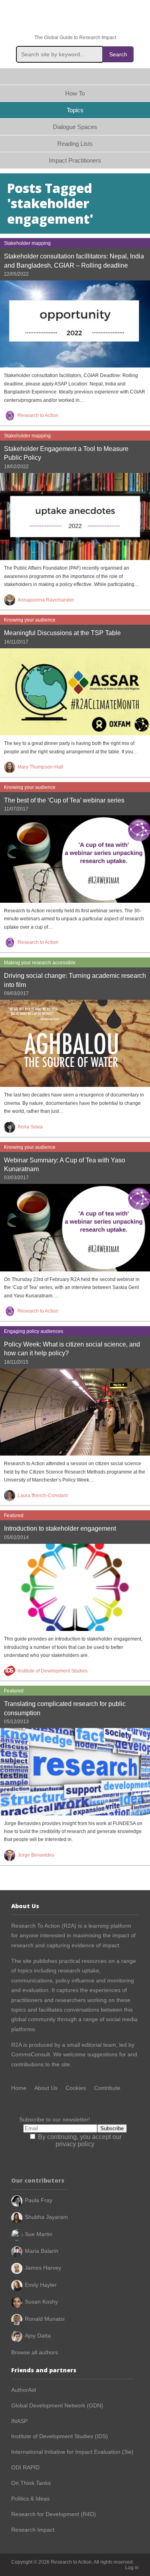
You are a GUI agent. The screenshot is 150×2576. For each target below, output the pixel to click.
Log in (132, 2568)
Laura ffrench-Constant (43, 1496)
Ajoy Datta (38, 2336)
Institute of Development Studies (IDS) (60, 2436)
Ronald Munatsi (45, 2319)
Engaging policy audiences (34, 1331)
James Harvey (43, 2268)
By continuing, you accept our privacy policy (79, 2140)
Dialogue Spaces (75, 127)
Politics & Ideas (30, 2499)
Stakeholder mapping (27, 243)
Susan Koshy (41, 2302)
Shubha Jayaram (46, 2217)
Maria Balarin (42, 2251)
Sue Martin (39, 2234)
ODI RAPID (25, 2467)
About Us (46, 2088)
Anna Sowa (30, 1127)
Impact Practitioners (75, 160)
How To (75, 93)
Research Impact (33, 2530)
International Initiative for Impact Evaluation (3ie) (72, 2452)
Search (118, 54)
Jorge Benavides (36, 1855)
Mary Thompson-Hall (40, 767)
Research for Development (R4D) (54, 2514)
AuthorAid (24, 2390)
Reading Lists (75, 144)
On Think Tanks (31, 2483)
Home (75, 76)
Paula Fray (39, 2200)
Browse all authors (35, 2352)
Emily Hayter (41, 2285)
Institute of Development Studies (53, 1671)
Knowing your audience (30, 620)
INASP (19, 2421)
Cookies (76, 2088)
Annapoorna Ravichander (46, 600)
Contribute (107, 2088)
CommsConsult (31, 2054)
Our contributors (38, 2180)
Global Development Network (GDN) (57, 2405)
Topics (75, 110)
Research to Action (75, 17)
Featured (14, 1515)
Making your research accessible (40, 963)
